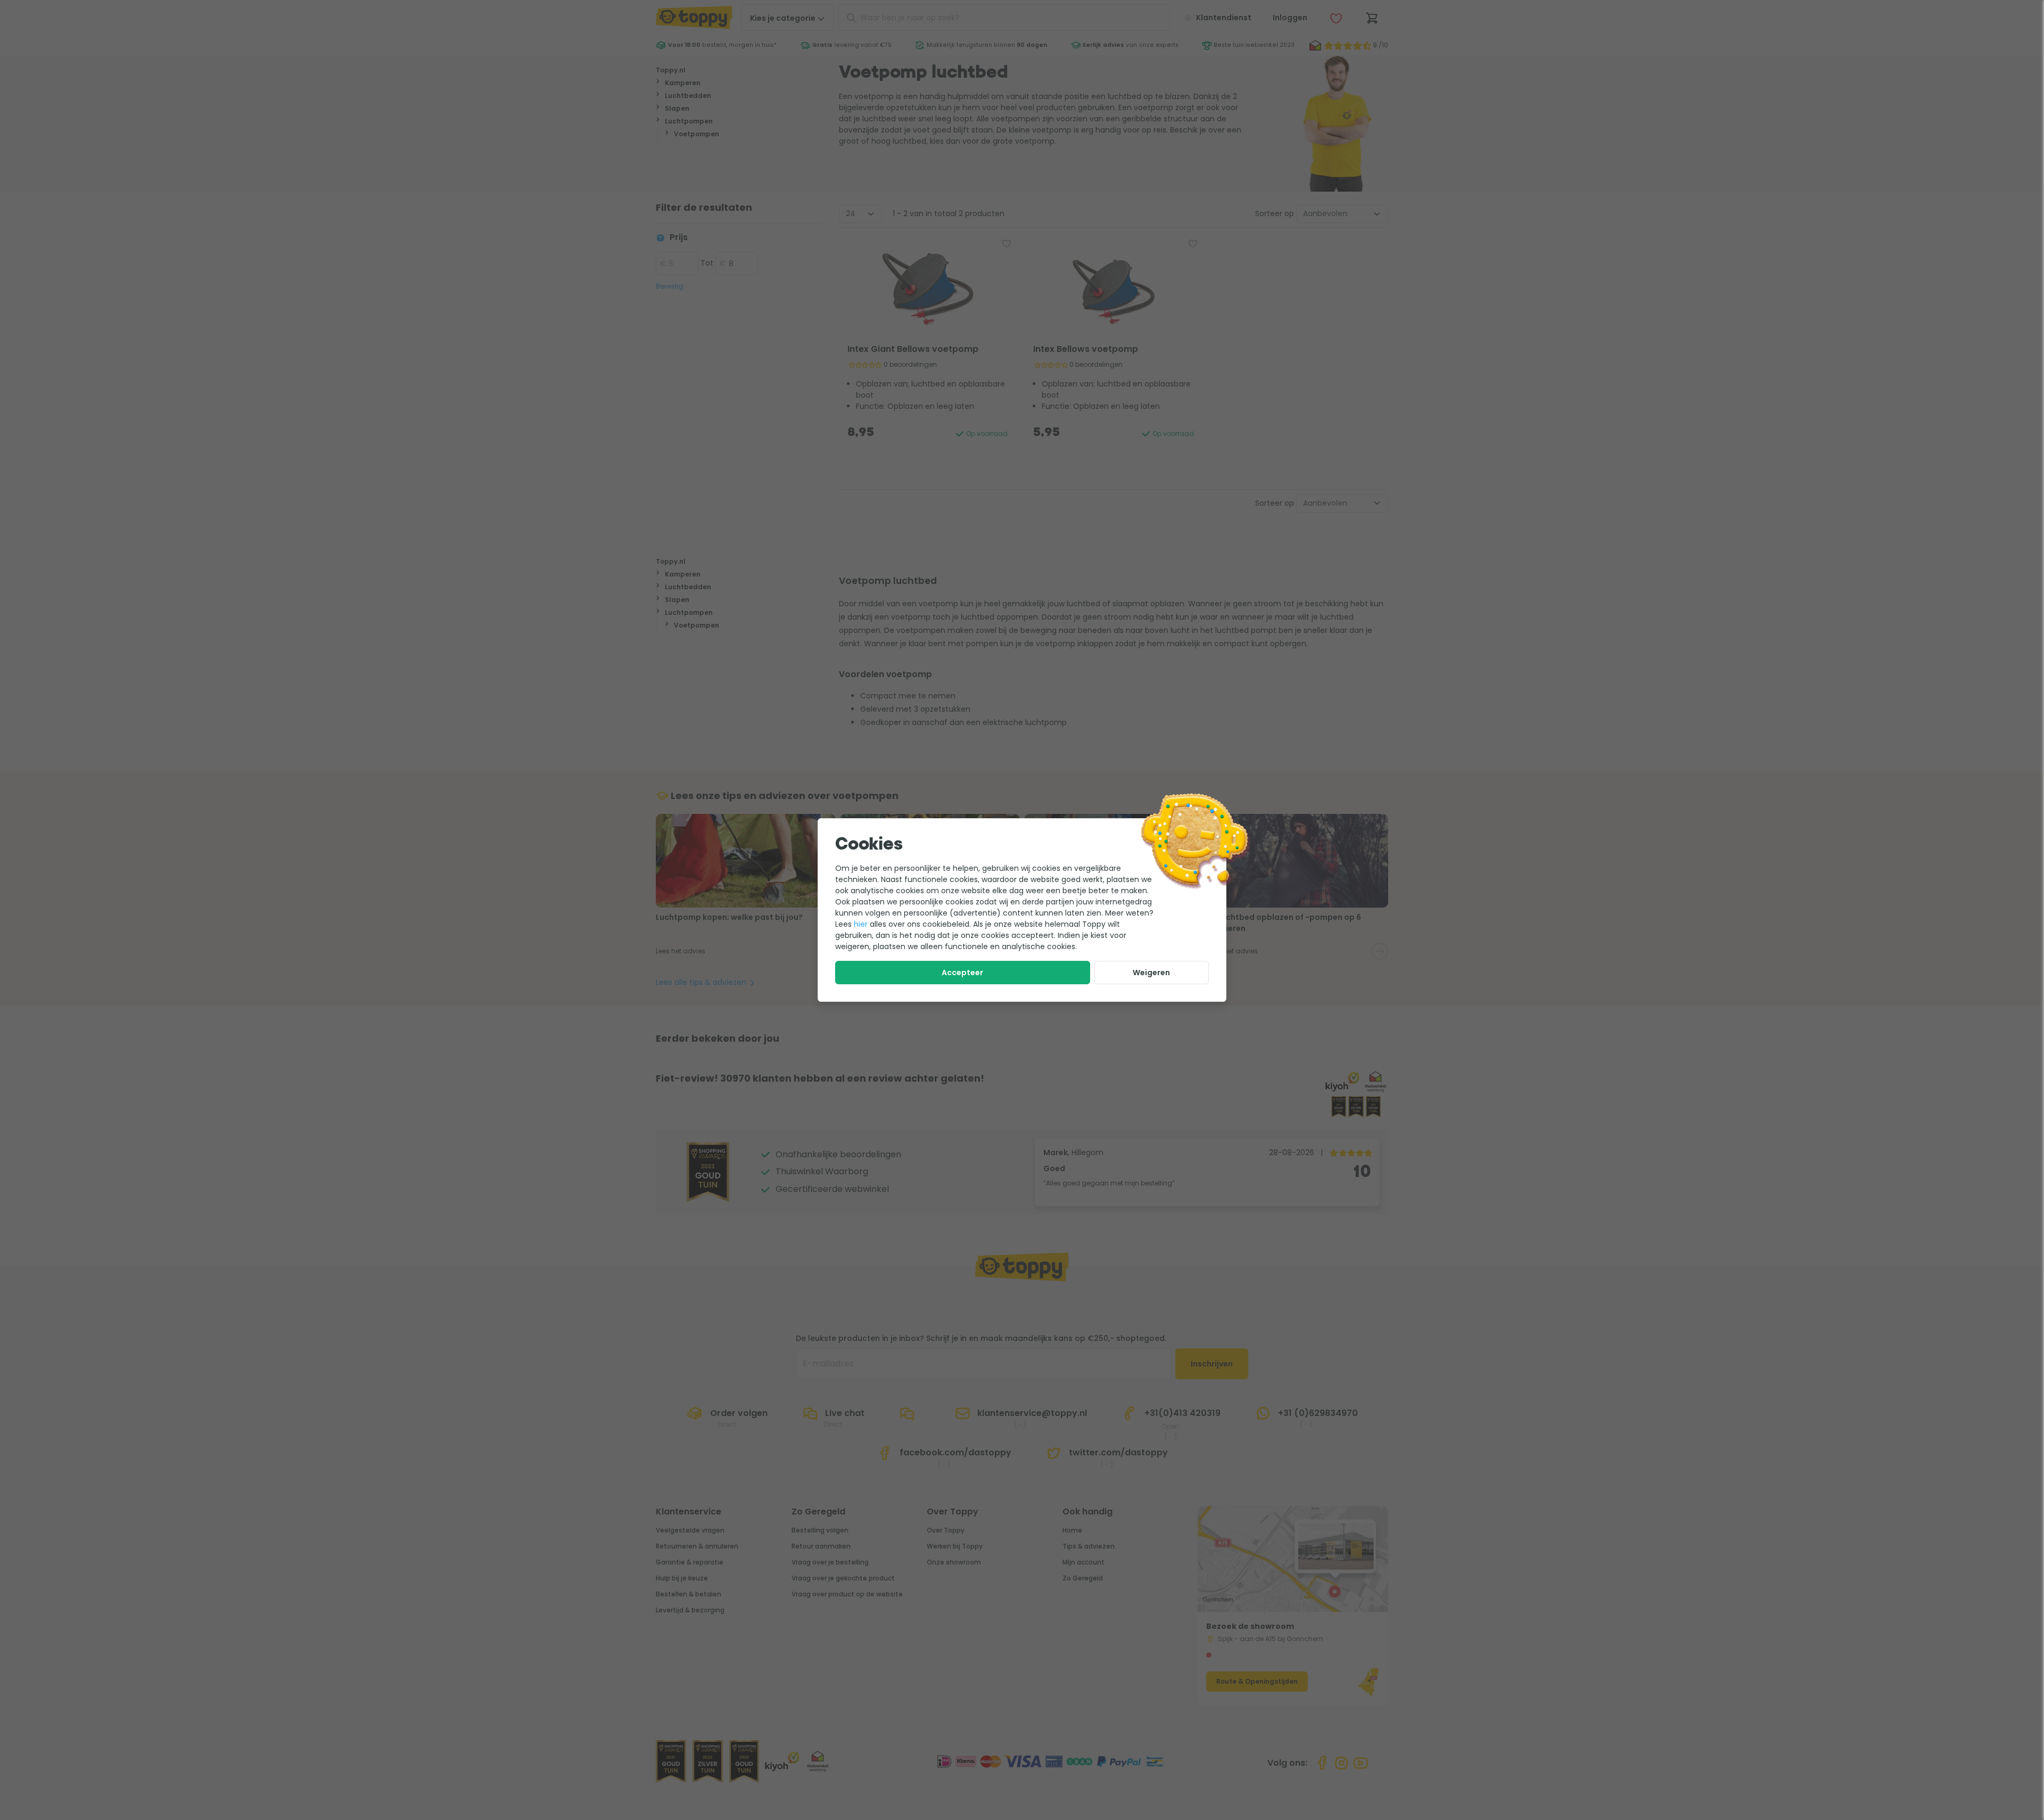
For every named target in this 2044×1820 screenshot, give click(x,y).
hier (861, 924)
